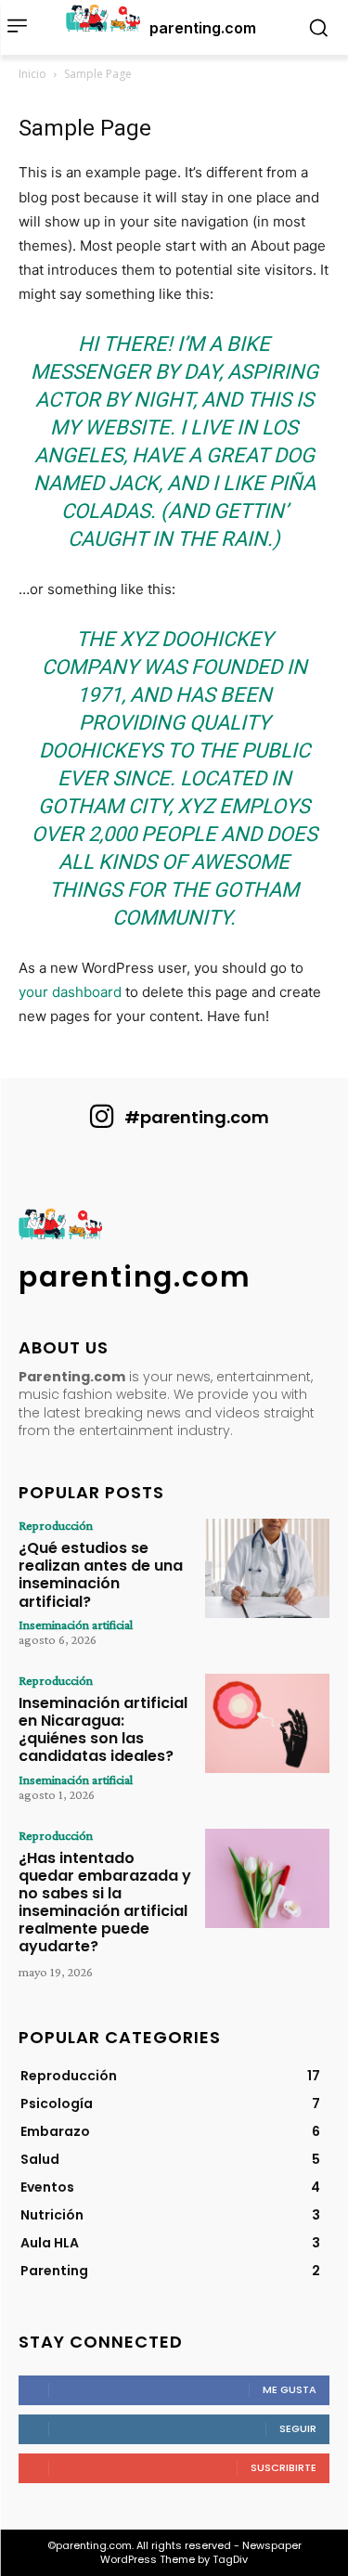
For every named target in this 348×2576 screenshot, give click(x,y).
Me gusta (290, 2389)
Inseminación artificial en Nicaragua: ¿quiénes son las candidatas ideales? (103, 1730)
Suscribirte (284, 2467)
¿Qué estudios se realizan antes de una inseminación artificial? (101, 1575)
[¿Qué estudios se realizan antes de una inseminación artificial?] (267, 1568)
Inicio (32, 74)
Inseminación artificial (76, 1625)
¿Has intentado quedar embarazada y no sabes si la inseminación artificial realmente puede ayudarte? (105, 1903)
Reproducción (56, 1525)
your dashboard (70, 992)
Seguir (298, 2428)
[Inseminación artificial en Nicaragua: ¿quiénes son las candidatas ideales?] (267, 1723)
